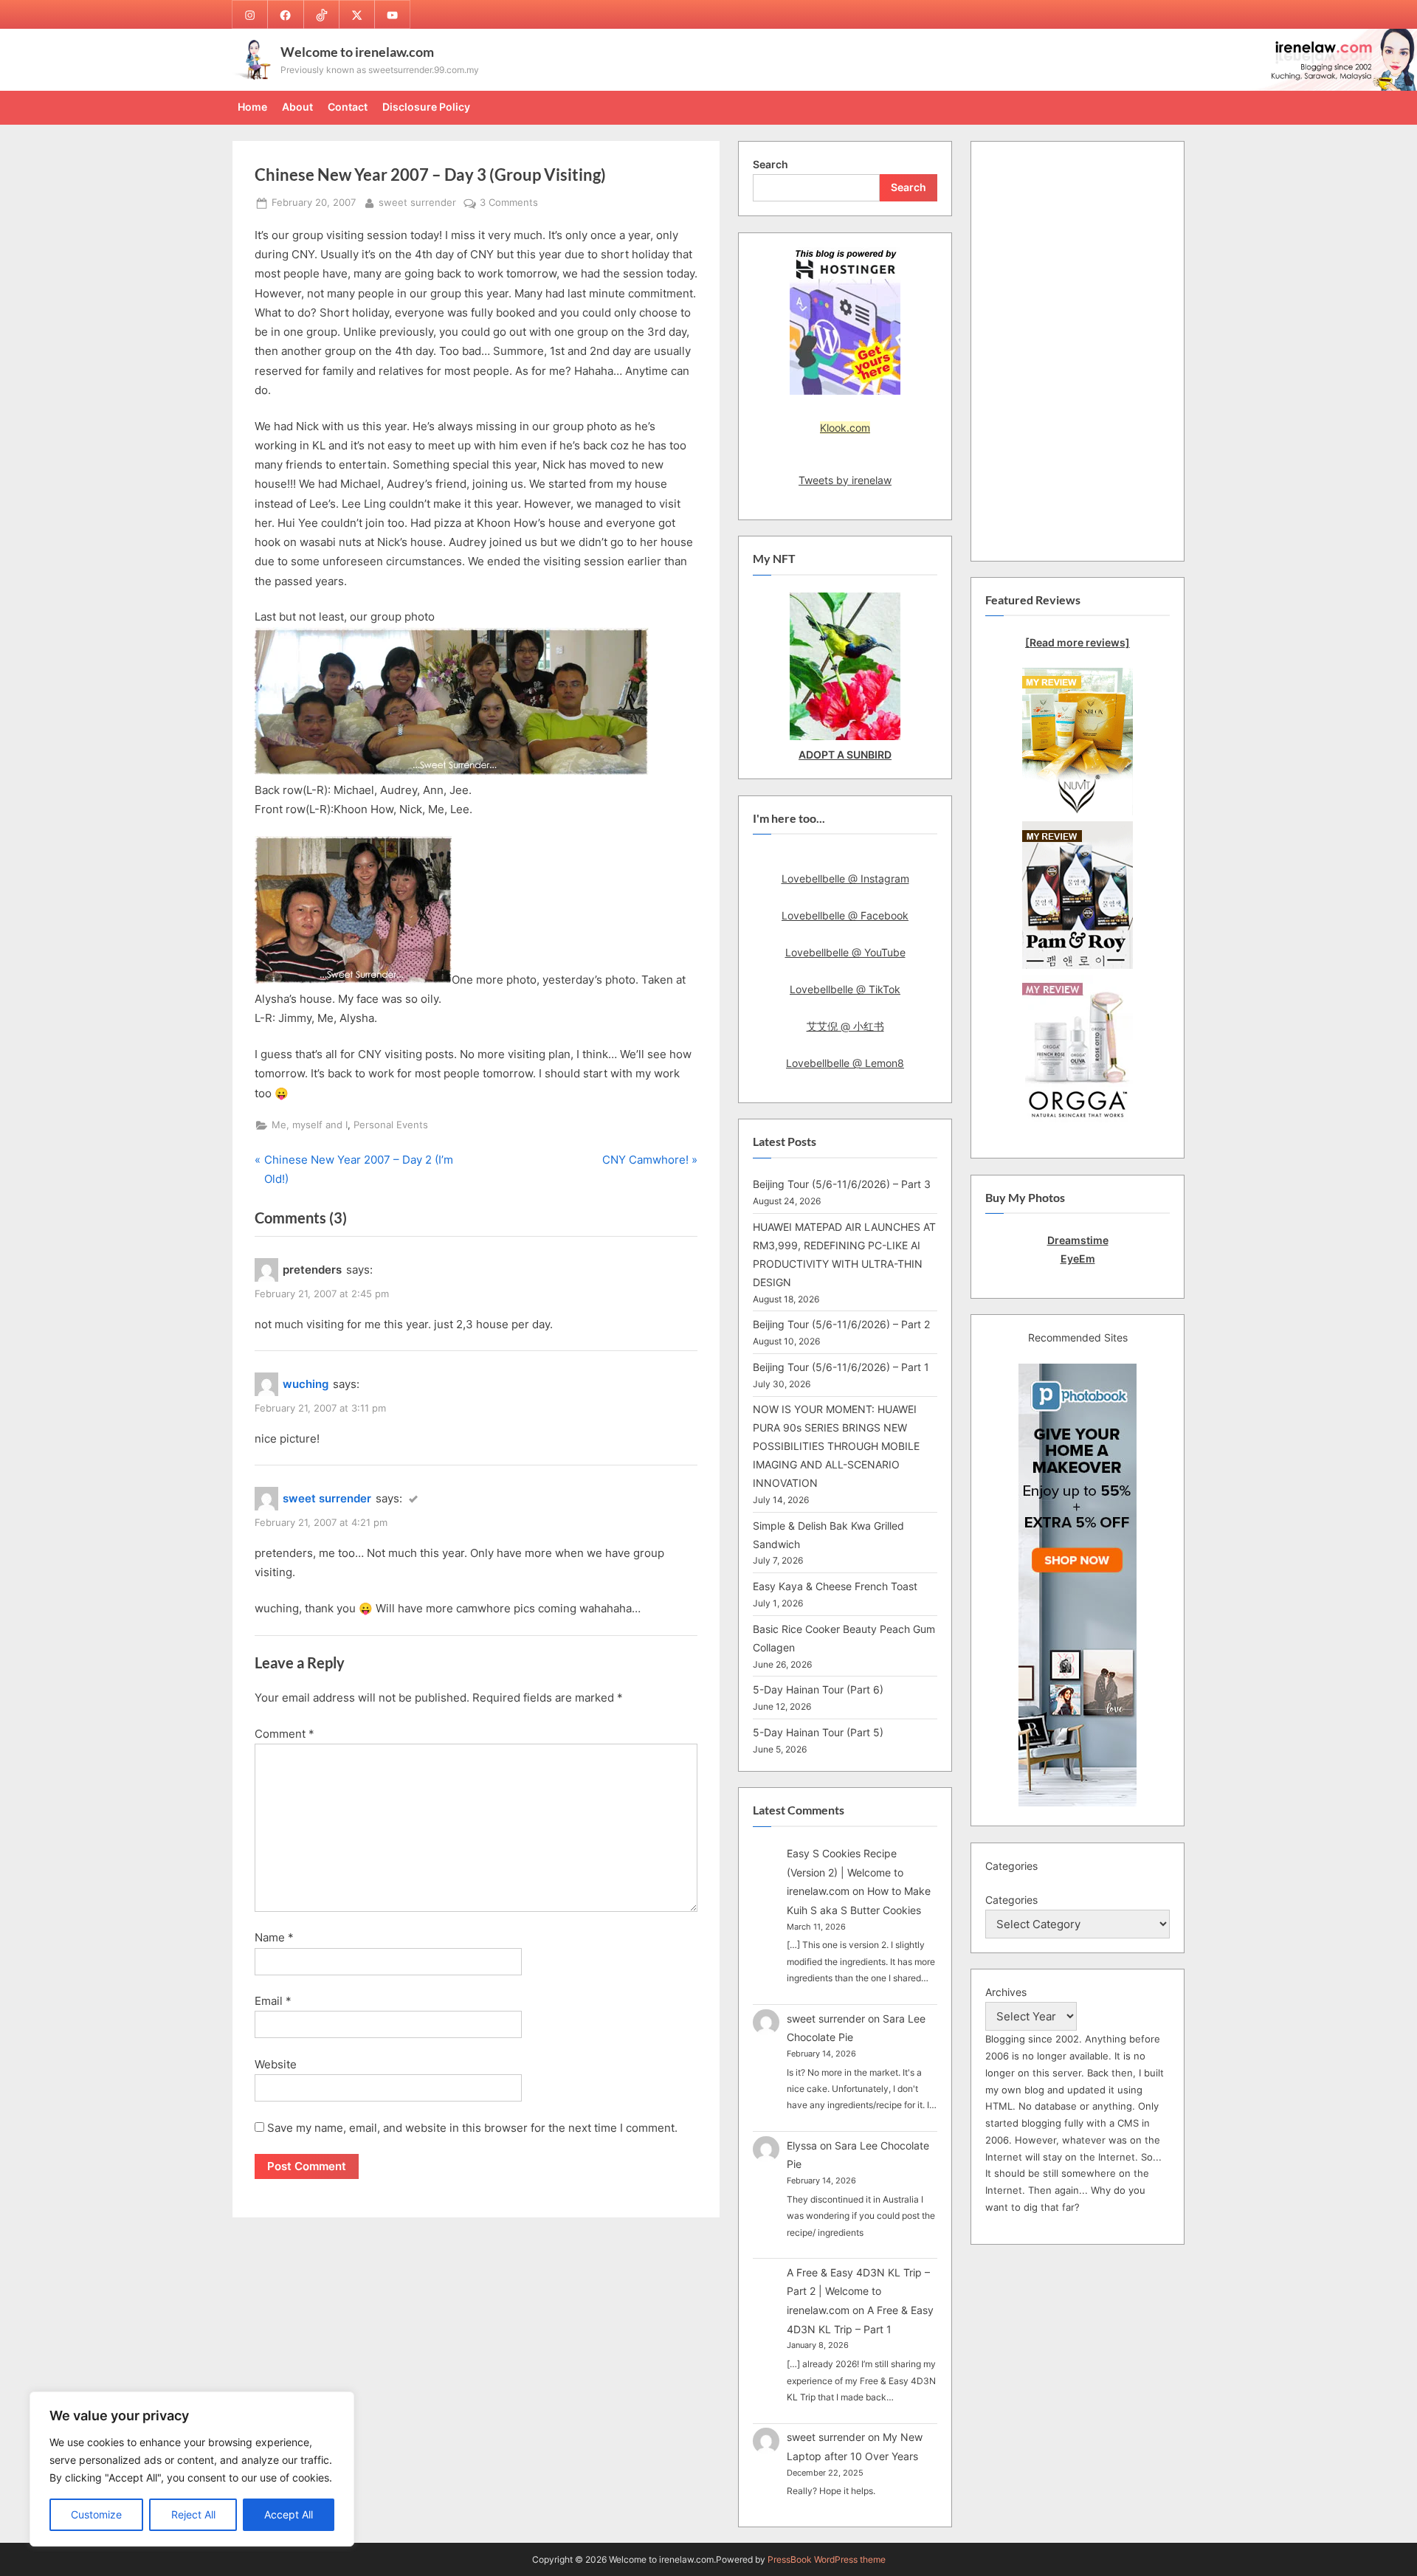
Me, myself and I (310, 1125)
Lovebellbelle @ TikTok (845, 989)
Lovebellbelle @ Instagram (845, 878)
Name (274, 1937)
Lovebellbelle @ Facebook (845, 915)
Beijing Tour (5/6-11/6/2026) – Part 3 (842, 1184)
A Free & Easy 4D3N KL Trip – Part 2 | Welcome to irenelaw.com (858, 2291)
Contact (348, 107)
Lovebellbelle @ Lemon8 (845, 1063)
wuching (306, 1384)
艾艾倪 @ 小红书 (845, 1026)
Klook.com (845, 428)
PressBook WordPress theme (827, 2559)
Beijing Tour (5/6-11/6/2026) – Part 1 (841, 1367)
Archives (1006, 1992)
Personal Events (391, 1125)
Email (273, 2001)
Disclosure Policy (426, 107)
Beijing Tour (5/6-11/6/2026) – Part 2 (841, 1324)
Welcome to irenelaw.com (357, 52)
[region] (192, 2469)
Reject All (193, 2514)
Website (276, 2064)
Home (252, 107)
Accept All (289, 2514)
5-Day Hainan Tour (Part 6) (818, 1689)
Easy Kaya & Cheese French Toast (835, 1586)
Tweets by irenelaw (845, 480)
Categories (1011, 1900)
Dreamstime (1078, 1240)
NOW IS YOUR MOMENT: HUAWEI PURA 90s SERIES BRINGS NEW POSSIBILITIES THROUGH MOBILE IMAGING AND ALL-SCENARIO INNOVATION (836, 1446)
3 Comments (509, 204)
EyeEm (1078, 1258)
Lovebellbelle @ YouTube (845, 952)
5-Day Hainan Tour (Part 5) (818, 1732)
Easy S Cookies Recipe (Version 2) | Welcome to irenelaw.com (845, 1872)
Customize (96, 2514)
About (297, 107)
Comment (285, 1734)
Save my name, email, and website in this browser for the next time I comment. (472, 2128)
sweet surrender (417, 202)
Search (770, 164)
